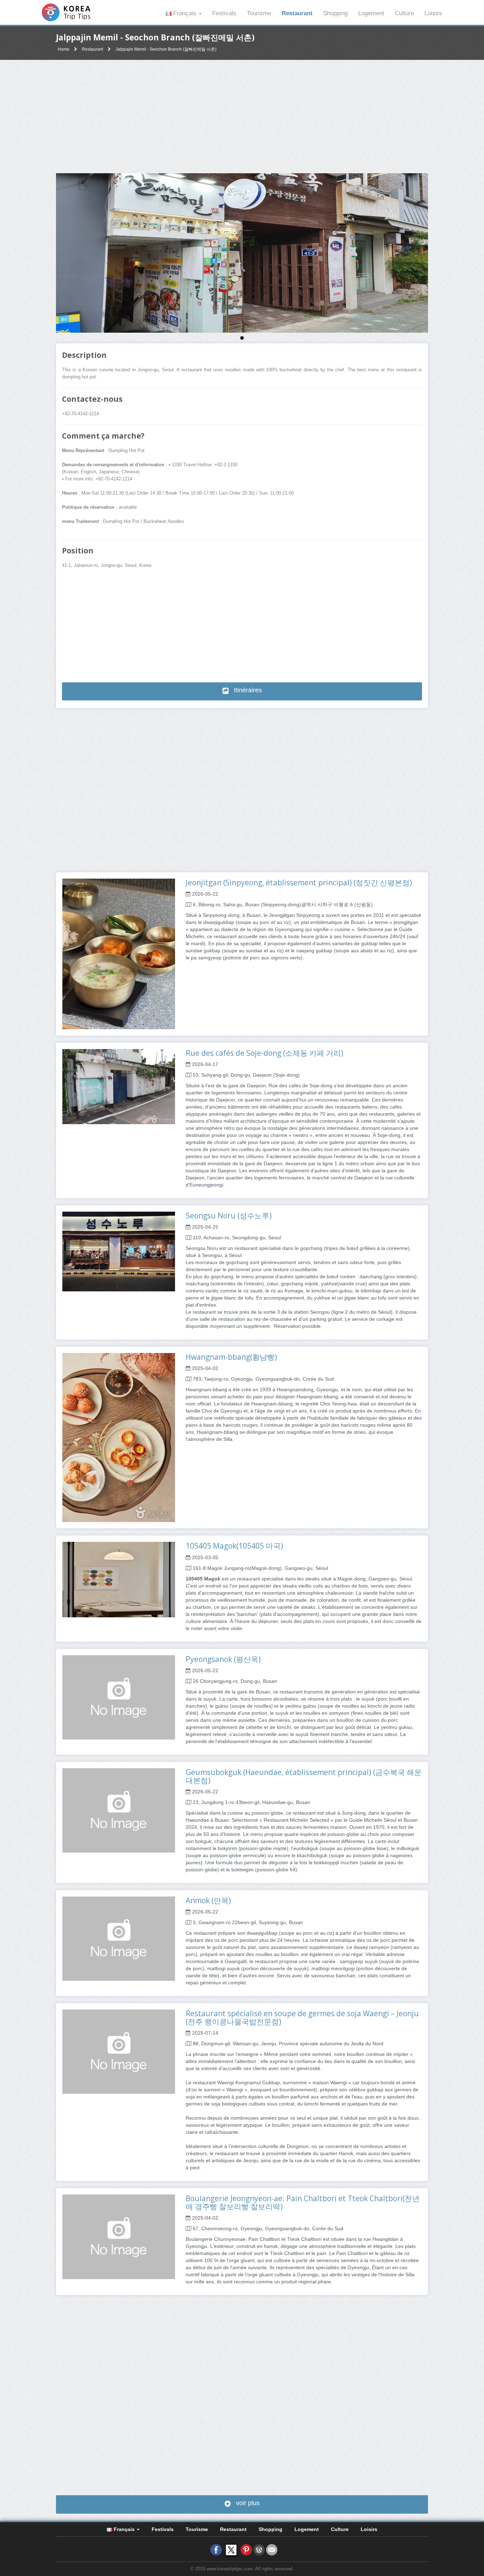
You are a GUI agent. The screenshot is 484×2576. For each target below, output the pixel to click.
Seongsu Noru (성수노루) (229, 1216)
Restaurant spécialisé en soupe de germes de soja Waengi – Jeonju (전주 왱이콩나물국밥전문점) (302, 2017)
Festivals (224, 13)
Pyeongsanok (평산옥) (223, 1659)
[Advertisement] (242, 117)
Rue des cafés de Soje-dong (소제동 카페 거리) (264, 1053)
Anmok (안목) (208, 1900)
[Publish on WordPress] (259, 2550)
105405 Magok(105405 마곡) (234, 1546)
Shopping (335, 13)
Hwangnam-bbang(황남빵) (231, 1357)
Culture (404, 13)
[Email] (272, 2550)
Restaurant (297, 13)
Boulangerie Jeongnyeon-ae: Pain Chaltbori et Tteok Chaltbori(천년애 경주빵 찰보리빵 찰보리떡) (303, 2202)
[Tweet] (231, 2550)
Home (64, 49)
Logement (371, 13)
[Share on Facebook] (216, 2550)
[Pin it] (246, 2550)
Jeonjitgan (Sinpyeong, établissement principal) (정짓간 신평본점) (299, 883)
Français (185, 13)
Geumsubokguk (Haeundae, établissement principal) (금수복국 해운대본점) (304, 1776)
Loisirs (433, 13)
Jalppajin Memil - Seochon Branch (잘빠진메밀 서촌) (166, 49)
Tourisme (259, 13)
